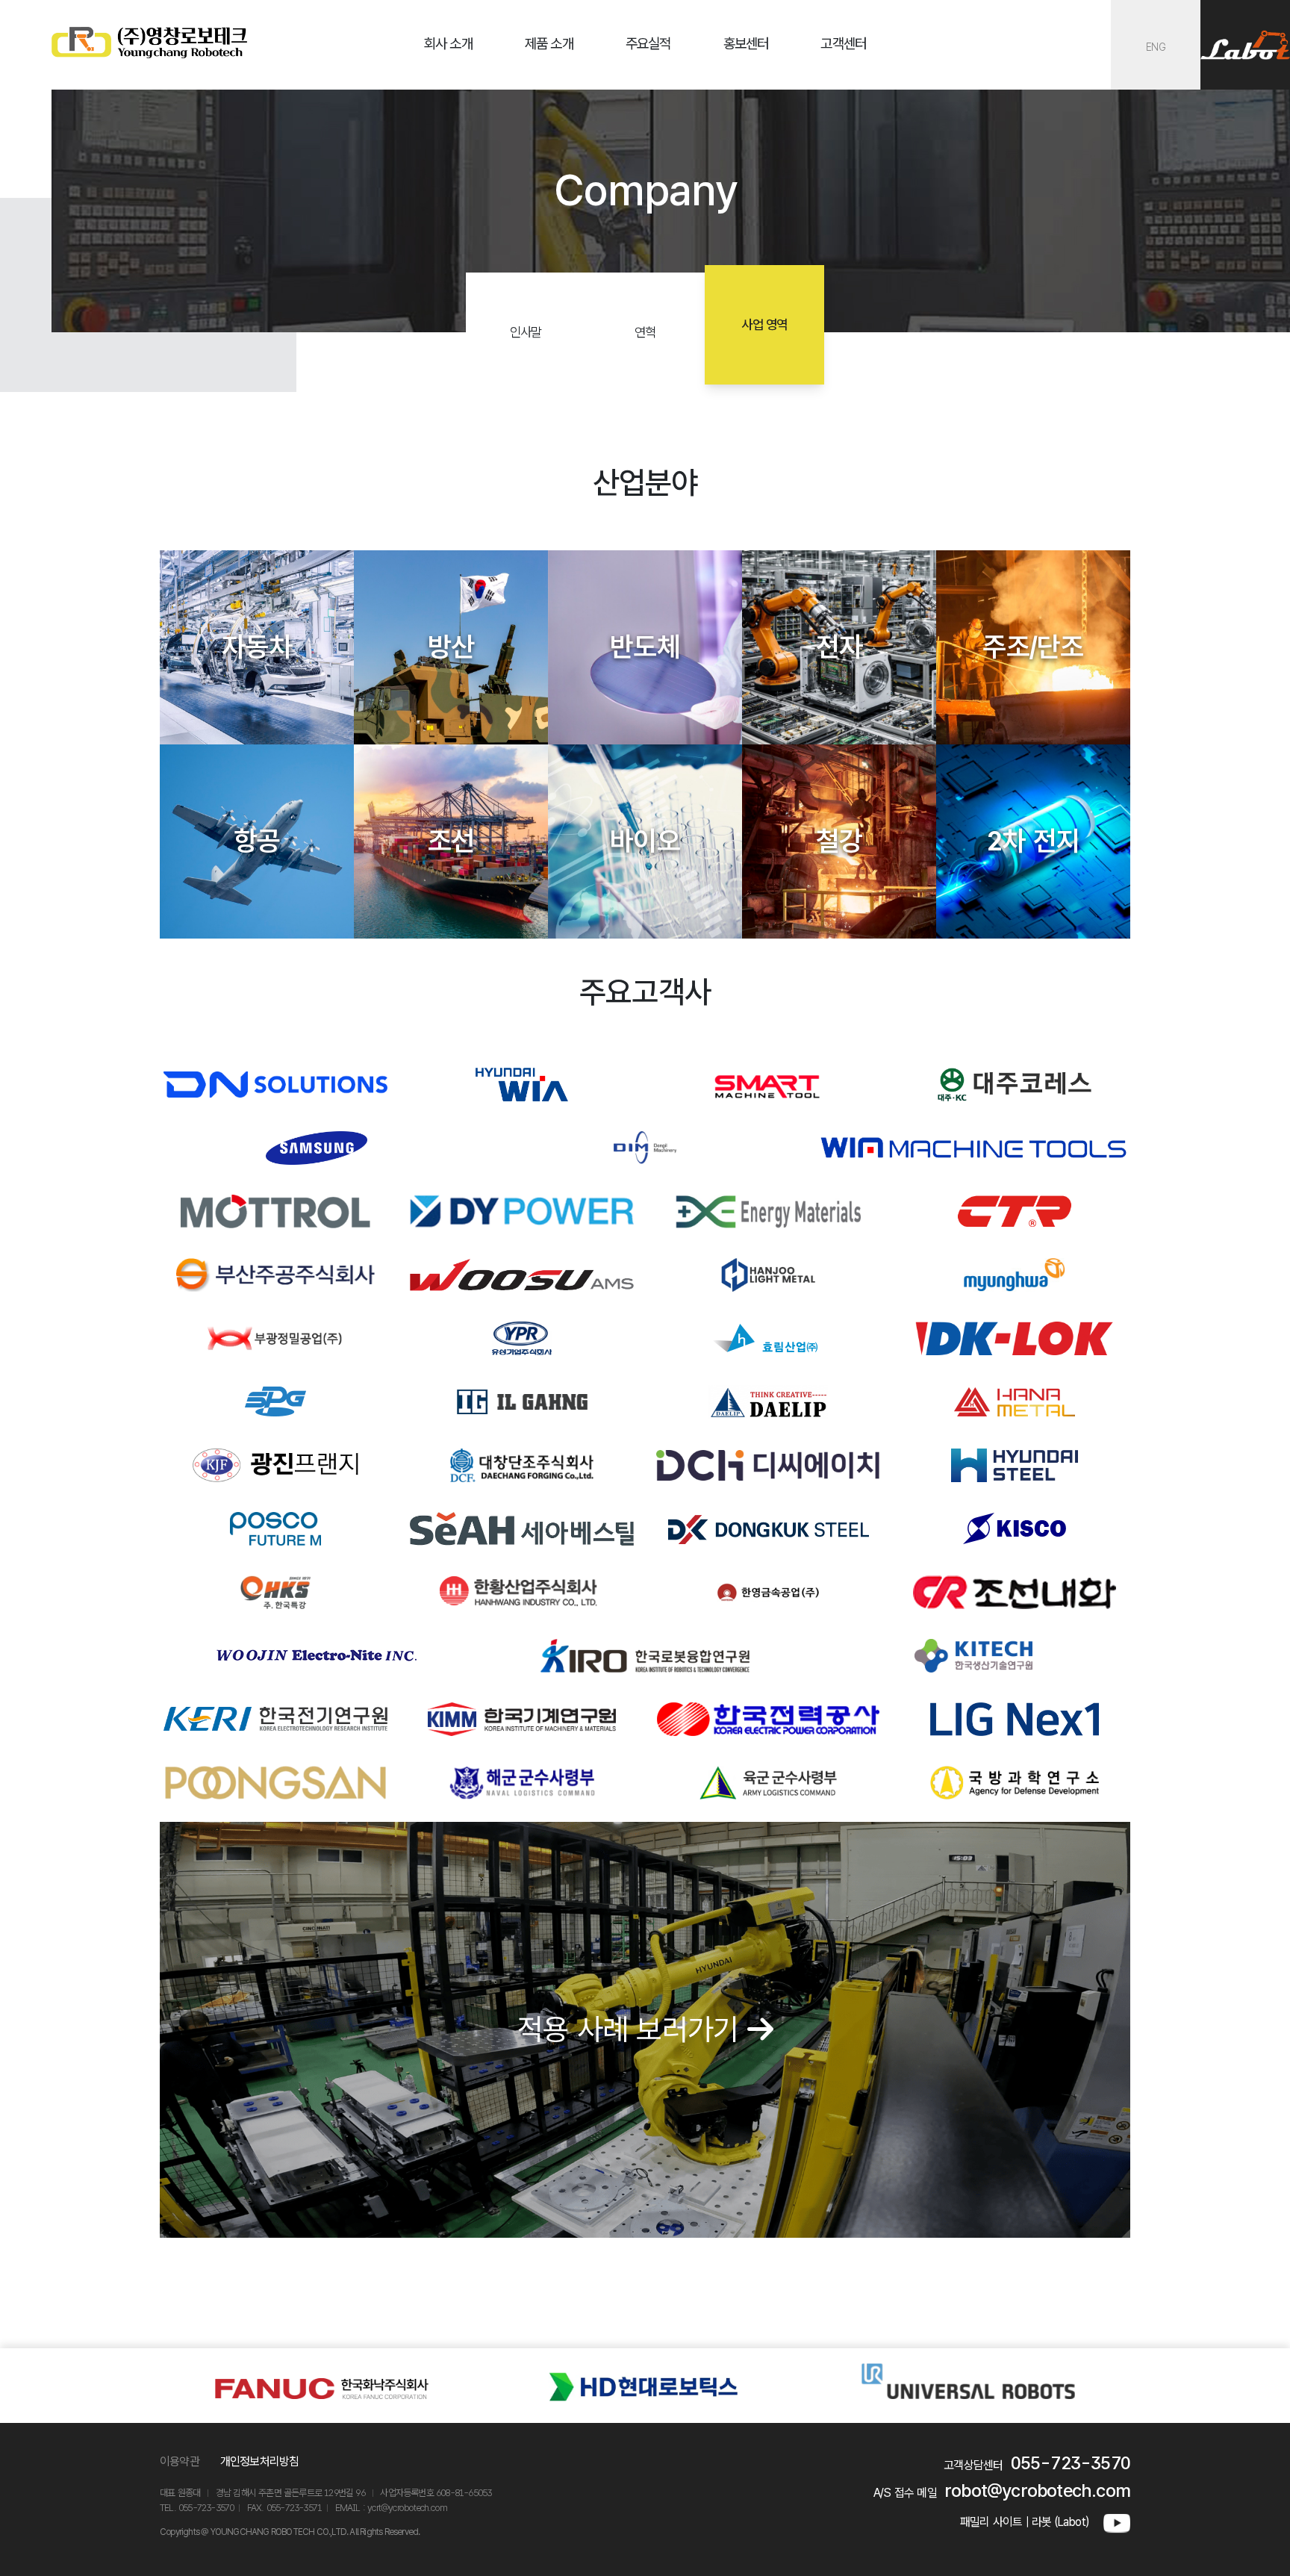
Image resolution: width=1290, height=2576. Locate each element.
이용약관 (180, 2461)
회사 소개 (448, 44)
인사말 (526, 332)
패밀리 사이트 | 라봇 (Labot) (1024, 2522)
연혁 (645, 332)
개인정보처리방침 (260, 2461)
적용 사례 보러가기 (632, 2029)
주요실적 (648, 44)
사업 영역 (764, 324)
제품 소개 (549, 44)
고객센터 (843, 44)
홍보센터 (746, 44)
